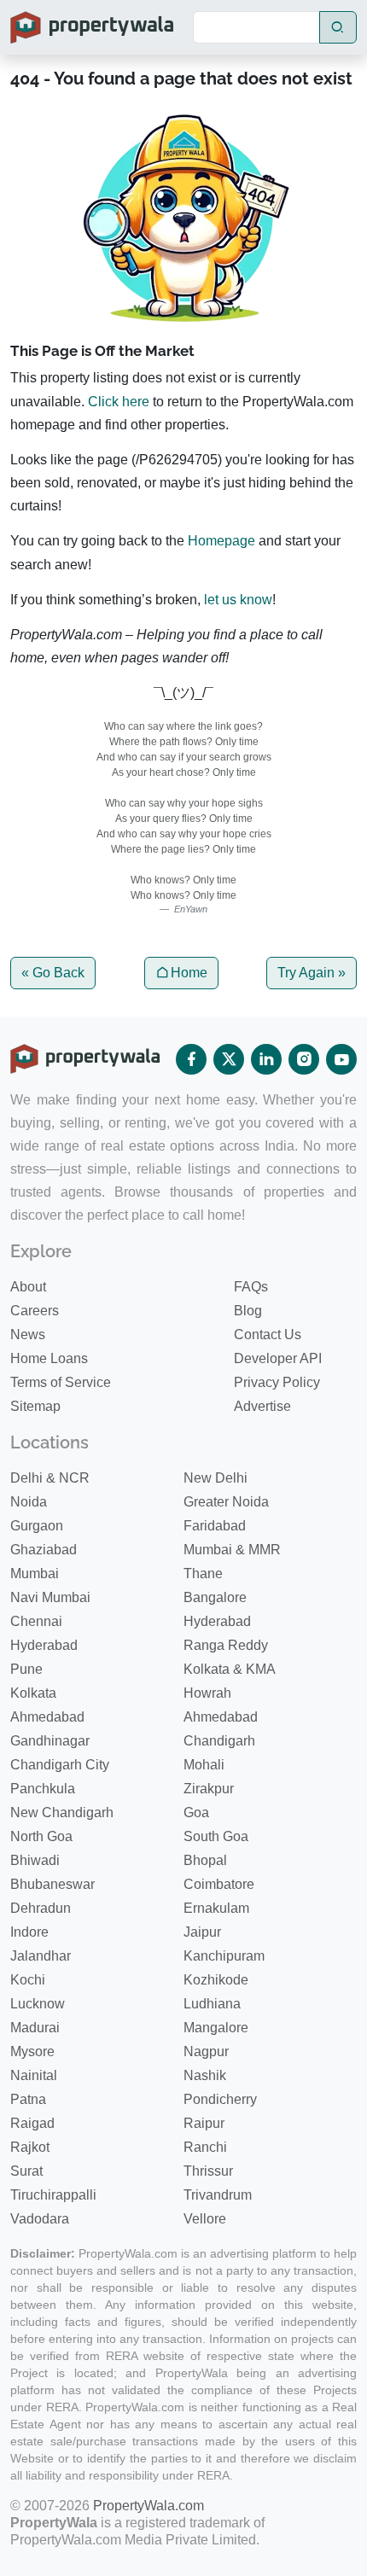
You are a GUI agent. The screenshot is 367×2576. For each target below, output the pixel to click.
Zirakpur (209, 1789)
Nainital (34, 2075)
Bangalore (215, 1597)
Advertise (262, 1406)
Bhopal (205, 1860)
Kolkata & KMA (230, 1669)
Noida (29, 1502)
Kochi (28, 1980)
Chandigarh (219, 1741)
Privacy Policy (277, 1382)
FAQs (251, 1287)
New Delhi (216, 1478)
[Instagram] (304, 1059)
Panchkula (43, 1789)
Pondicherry (220, 2099)
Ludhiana (212, 2004)
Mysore (32, 2051)
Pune (26, 1669)
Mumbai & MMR (232, 1550)
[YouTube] (341, 1059)
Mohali (204, 1765)
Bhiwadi (35, 1860)
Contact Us (268, 1335)
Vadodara (40, 2219)
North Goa (41, 1836)
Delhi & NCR (50, 1478)
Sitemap (35, 1406)
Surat (26, 2171)
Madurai (35, 2028)
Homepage (221, 541)
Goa (196, 1813)
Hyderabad (217, 1621)
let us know (238, 600)
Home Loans (49, 1358)
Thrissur (208, 2171)
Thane (203, 1574)
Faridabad (215, 1526)
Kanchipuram (224, 1956)
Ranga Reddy (226, 1645)
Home (189, 973)
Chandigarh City (60, 1765)
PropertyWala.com (149, 2506)
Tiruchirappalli (53, 2195)
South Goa (216, 1836)
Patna (28, 2099)
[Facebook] (191, 1059)
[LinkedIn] (266, 1059)
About (28, 1287)
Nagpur (206, 2051)
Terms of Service (61, 1382)
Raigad (32, 2123)
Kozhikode (216, 1980)
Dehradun (41, 1908)
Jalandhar (41, 1956)
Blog (248, 1311)
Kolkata (33, 1693)
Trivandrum (218, 2195)
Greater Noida (226, 1502)
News (28, 1335)
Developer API (278, 1358)
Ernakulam (216, 1908)
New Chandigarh (62, 1813)
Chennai (36, 1621)
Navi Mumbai (50, 1597)
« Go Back (53, 973)
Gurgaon (37, 1526)
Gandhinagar (50, 1741)
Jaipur (202, 1932)
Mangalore (216, 2028)
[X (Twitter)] (229, 1059)
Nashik (205, 2075)
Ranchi (205, 2147)
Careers (35, 1311)
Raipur (204, 2123)
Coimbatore (219, 1884)
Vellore (205, 2219)
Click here (119, 402)
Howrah (207, 1693)
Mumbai (35, 1574)
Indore (29, 1932)
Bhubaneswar (52, 1884)
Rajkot (30, 2147)
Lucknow (38, 2004)
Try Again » (312, 973)
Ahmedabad (47, 1717)
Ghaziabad (44, 1550)
